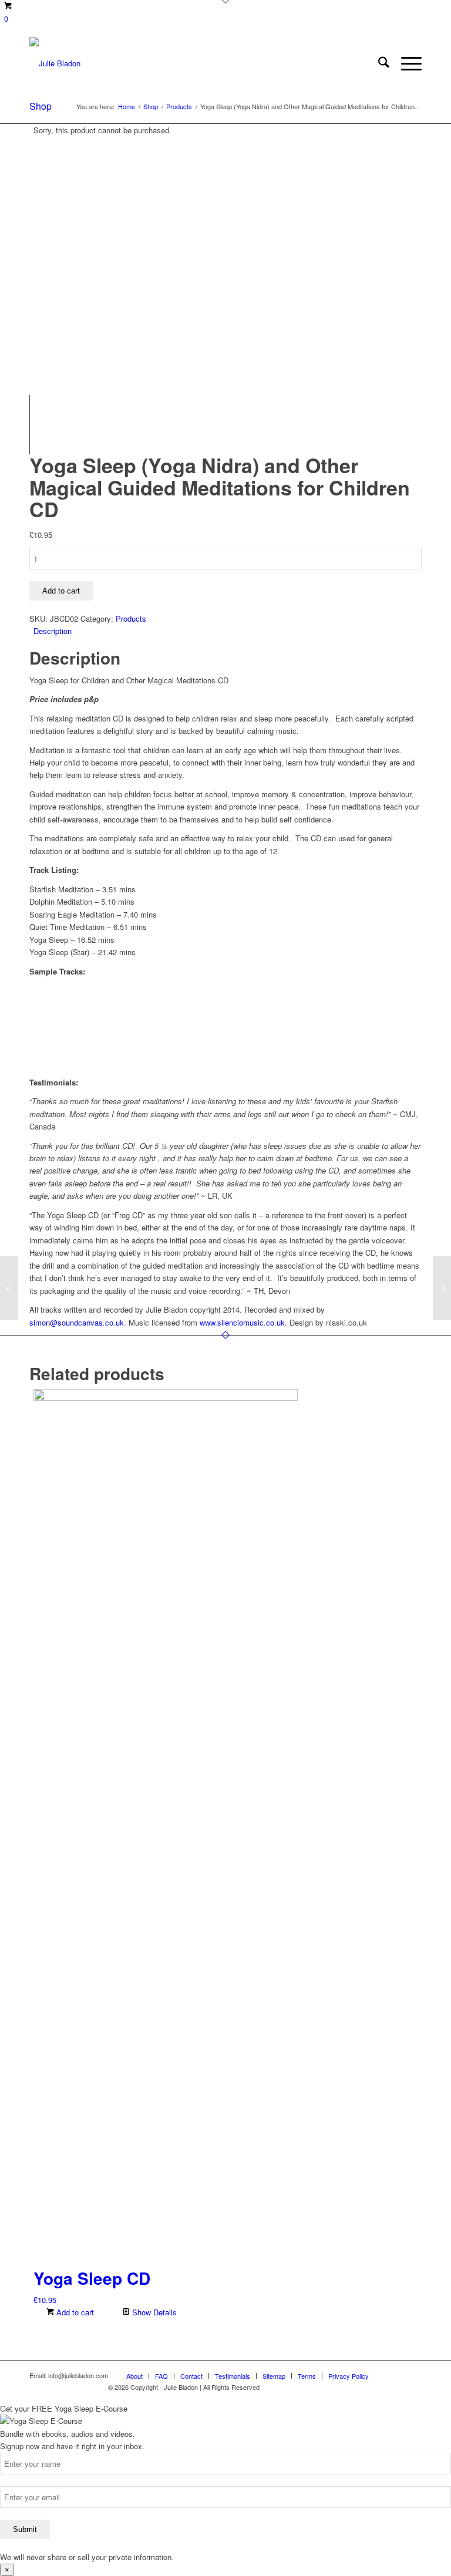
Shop (41, 106)
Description (53, 631)
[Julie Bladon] (55, 63)
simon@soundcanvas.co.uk (77, 1322)
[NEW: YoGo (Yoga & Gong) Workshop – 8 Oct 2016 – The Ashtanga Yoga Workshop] (9, 1288)
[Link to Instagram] (413, 2375)
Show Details (153, 2312)
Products (131, 618)
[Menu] (405, 63)
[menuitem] (378, 63)
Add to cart (61, 591)
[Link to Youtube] (395, 2375)
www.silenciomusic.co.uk (242, 1322)
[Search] (378, 63)
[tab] (228, 631)
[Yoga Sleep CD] (442, 1288)
